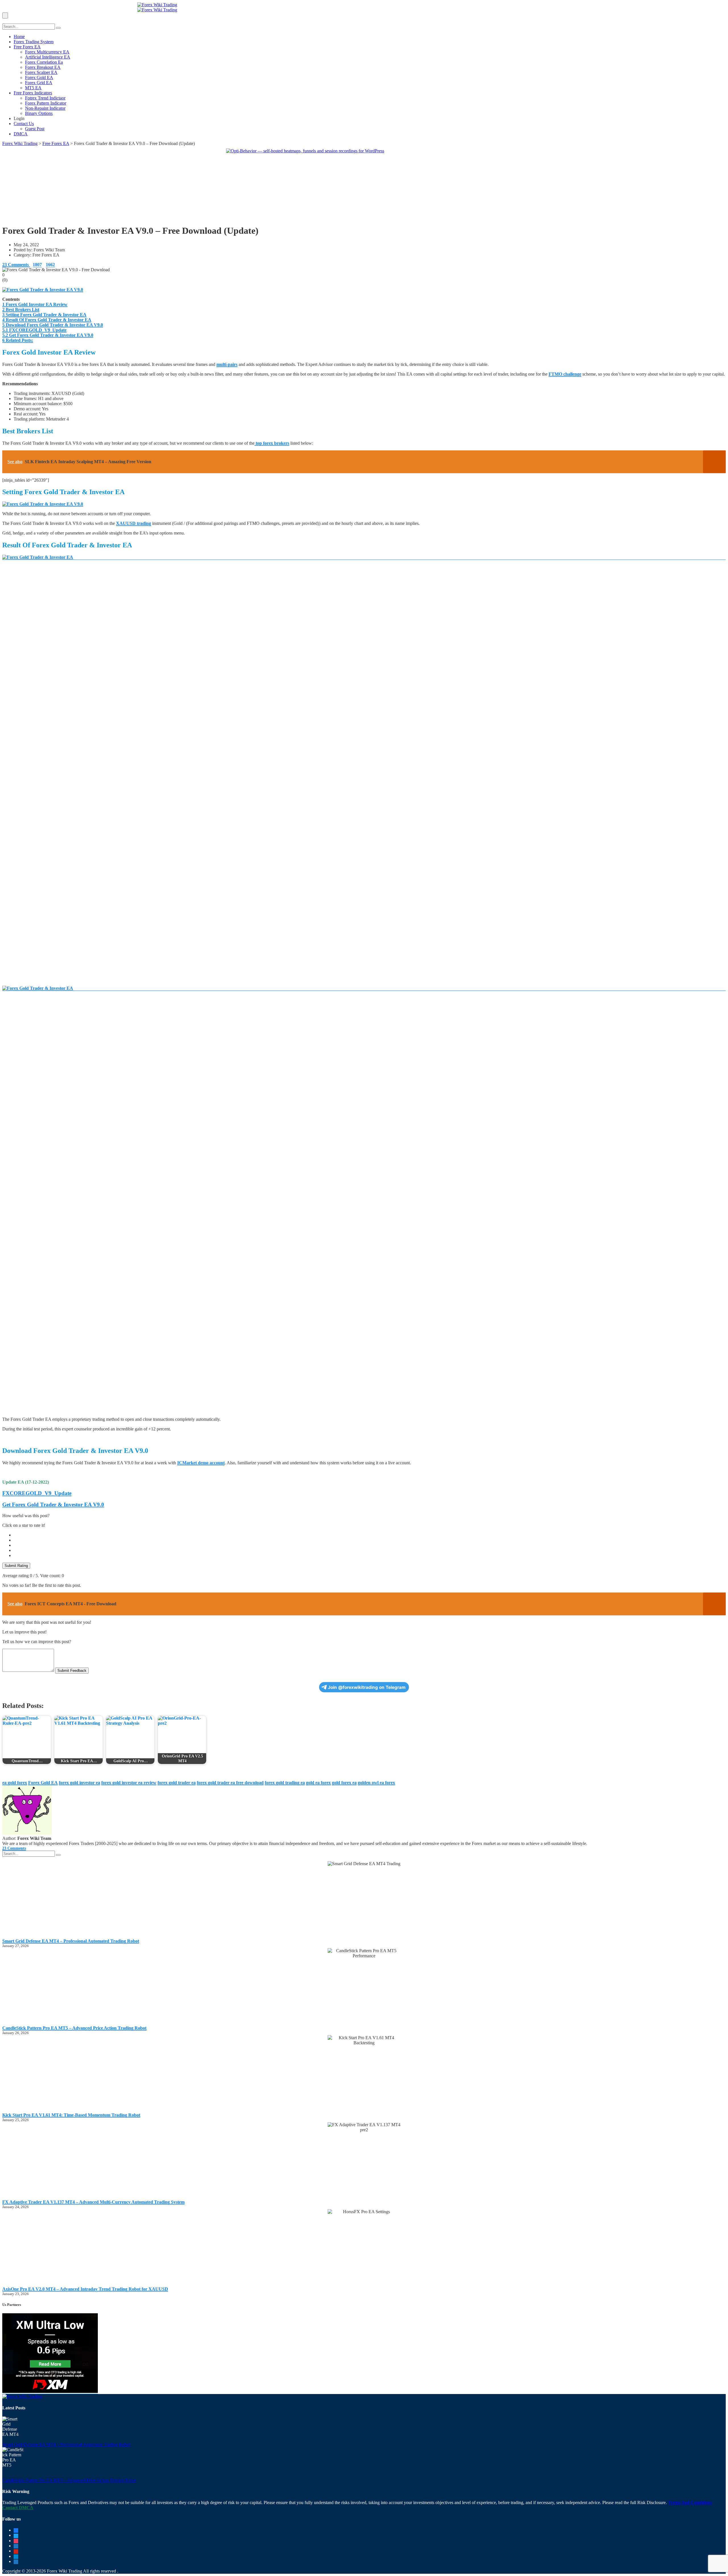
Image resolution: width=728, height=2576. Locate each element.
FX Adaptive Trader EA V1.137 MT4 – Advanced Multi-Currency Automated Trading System (93, 2202)
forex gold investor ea (79, 1783)
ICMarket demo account (201, 1463)
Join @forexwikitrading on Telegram (367, 1687)
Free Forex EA (27, 47)
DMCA (21, 134)
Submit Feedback (72, 1671)
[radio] (370, 1535)
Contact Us (24, 124)
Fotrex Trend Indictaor (45, 98)
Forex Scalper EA (41, 72)
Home (19, 37)
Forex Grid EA (39, 83)
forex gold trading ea (285, 1783)
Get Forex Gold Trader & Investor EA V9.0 (53, 1505)
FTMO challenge (565, 374)
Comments (14, 1848)
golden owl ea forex (376, 1783)
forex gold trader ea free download (230, 1783)
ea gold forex (15, 1783)
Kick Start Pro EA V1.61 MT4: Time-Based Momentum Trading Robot (71, 2115)
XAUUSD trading (134, 523)
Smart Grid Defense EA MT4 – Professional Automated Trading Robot (71, 1941)
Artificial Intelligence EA (48, 57)
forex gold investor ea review (129, 1783)
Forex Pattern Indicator (46, 103)
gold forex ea (344, 1783)
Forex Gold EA (39, 77)
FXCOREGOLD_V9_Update (37, 1493)
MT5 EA (33, 88)
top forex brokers (272, 443)
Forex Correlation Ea (44, 62)
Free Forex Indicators (33, 93)
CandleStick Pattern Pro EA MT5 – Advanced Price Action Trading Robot (74, 2028)
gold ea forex (318, 1783)
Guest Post (35, 129)
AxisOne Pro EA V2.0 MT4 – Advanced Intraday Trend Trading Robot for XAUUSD (85, 2289)
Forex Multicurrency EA (47, 52)
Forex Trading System (34, 42)
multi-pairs (227, 364)
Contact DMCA (18, 2508)
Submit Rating (16, 1566)
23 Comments (16, 265)
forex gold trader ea (177, 1783)
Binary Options (39, 113)
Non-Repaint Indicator (45, 108)
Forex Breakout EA (43, 67)
